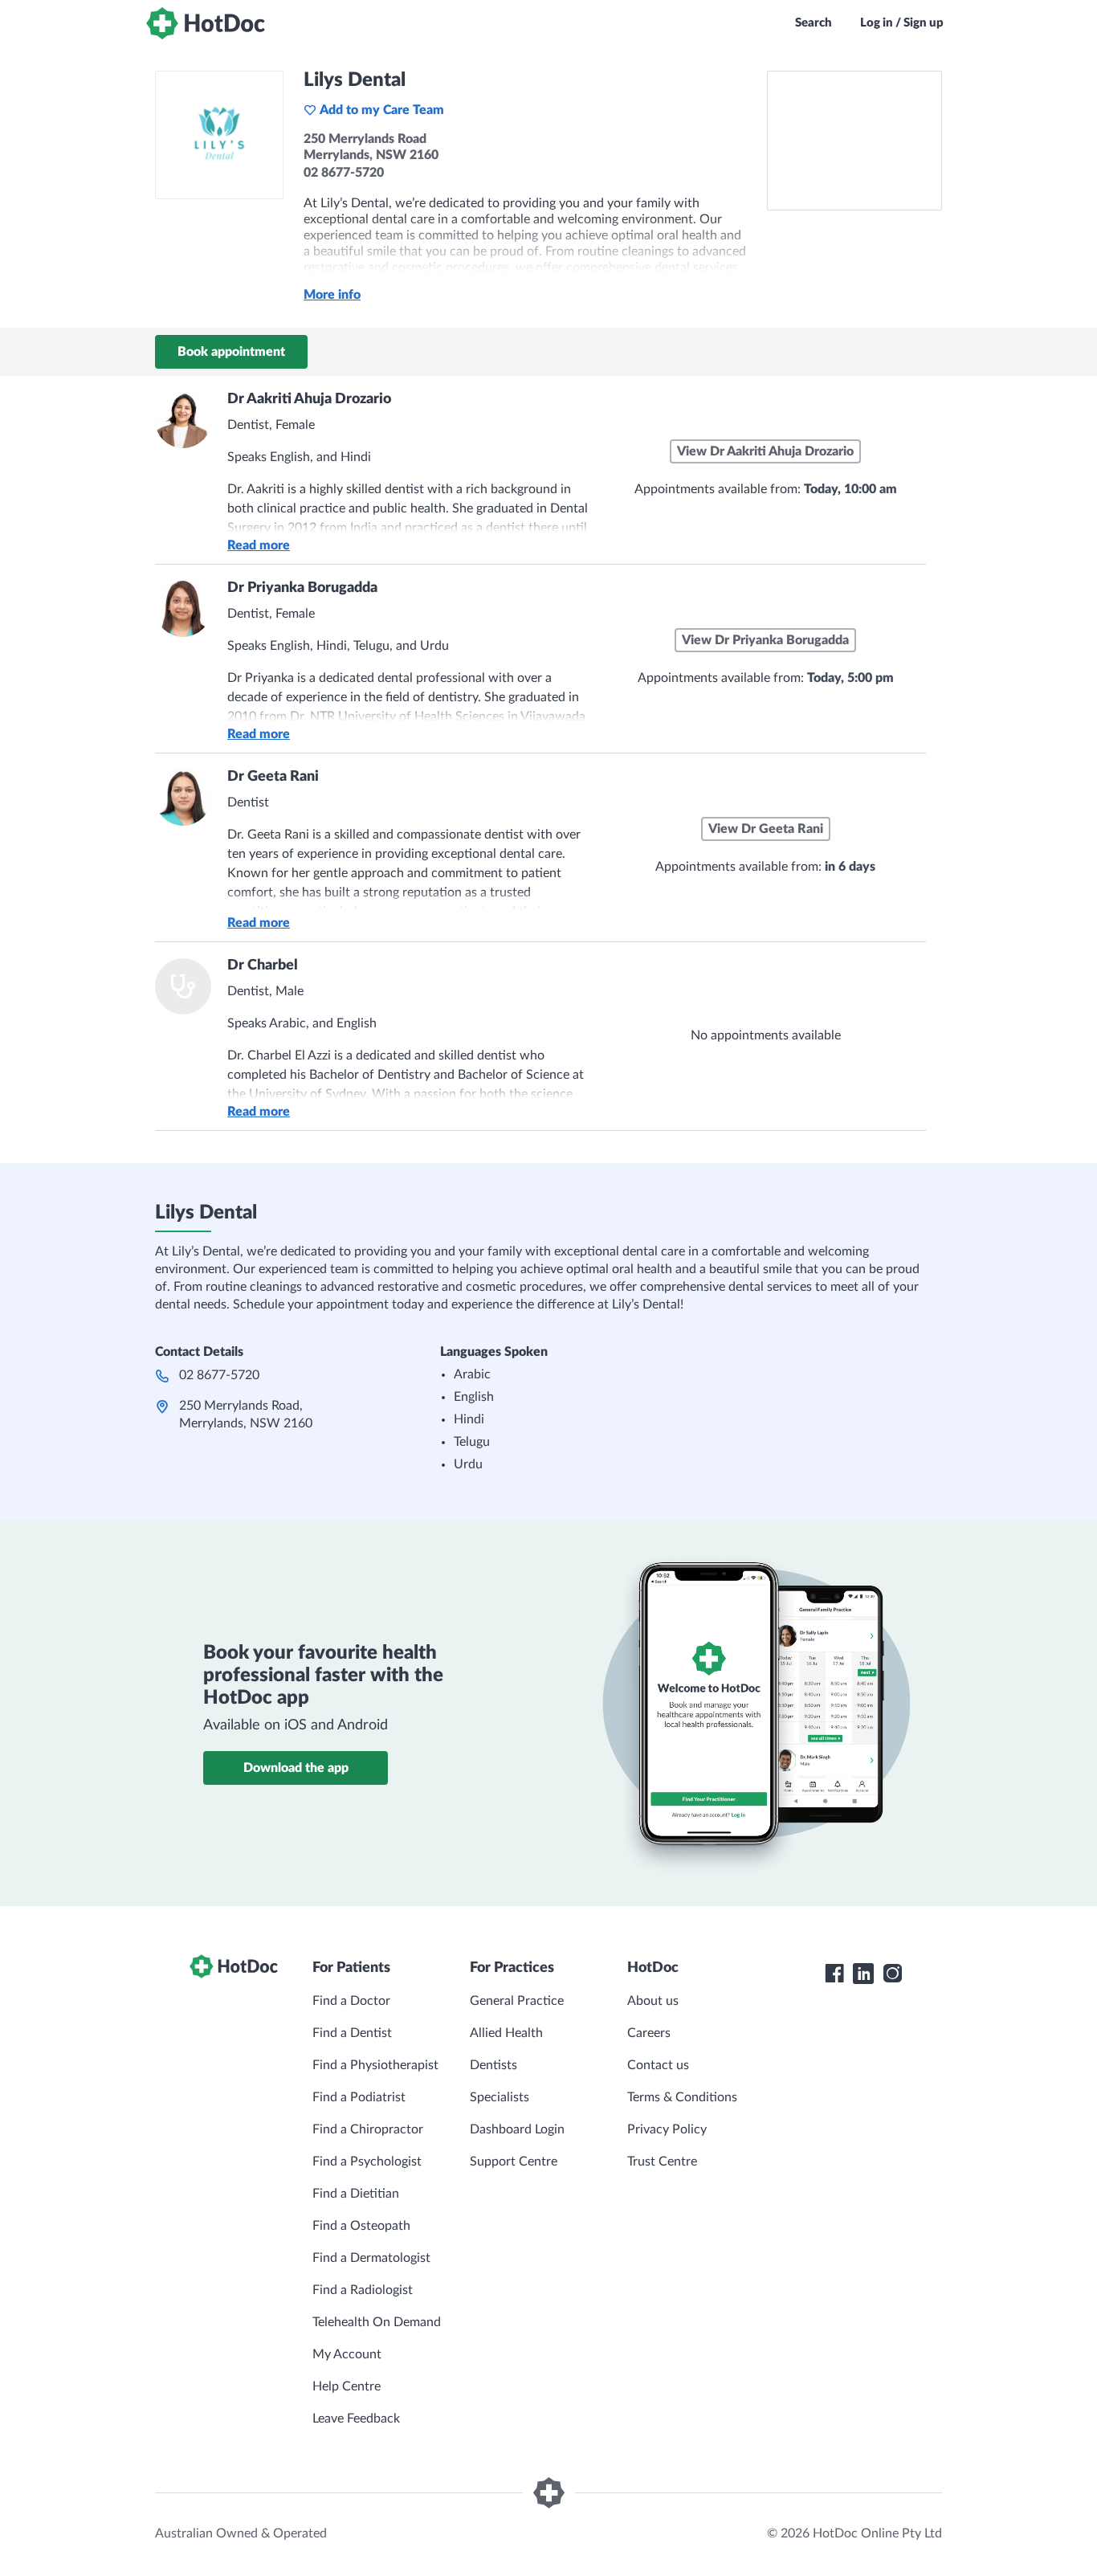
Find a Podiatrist (359, 2097)
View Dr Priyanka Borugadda (765, 640)
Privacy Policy (667, 2129)
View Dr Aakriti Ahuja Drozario (765, 451)
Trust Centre (662, 2162)
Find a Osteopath (361, 2226)
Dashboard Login (517, 2129)
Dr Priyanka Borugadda (302, 588)
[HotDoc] (206, 23)
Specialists (500, 2097)
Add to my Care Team (382, 110)
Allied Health (506, 2033)
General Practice (517, 2001)
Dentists (493, 2065)
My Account (347, 2354)
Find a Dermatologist (371, 2258)
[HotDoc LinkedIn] (863, 1974)
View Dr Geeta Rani (766, 829)
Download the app (296, 1768)
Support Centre (514, 2162)
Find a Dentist (352, 2033)
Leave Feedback (356, 2419)
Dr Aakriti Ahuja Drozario (309, 399)
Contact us (658, 2065)
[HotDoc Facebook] (834, 1974)
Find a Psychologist (367, 2162)
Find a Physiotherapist (375, 2065)
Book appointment (231, 352)
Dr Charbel (263, 965)
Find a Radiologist (363, 2290)
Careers (649, 2033)
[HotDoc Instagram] (892, 1974)
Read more (259, 545)
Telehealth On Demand (377, 2322)
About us (653, 2001)
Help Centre (347, 2386)
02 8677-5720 (219, 1375)
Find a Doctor (351, 2001)
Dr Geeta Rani (273, 777)
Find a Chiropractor (368, 2129)
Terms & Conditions (682, 2097)
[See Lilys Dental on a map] (854, 141)
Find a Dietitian (356, 2194)
